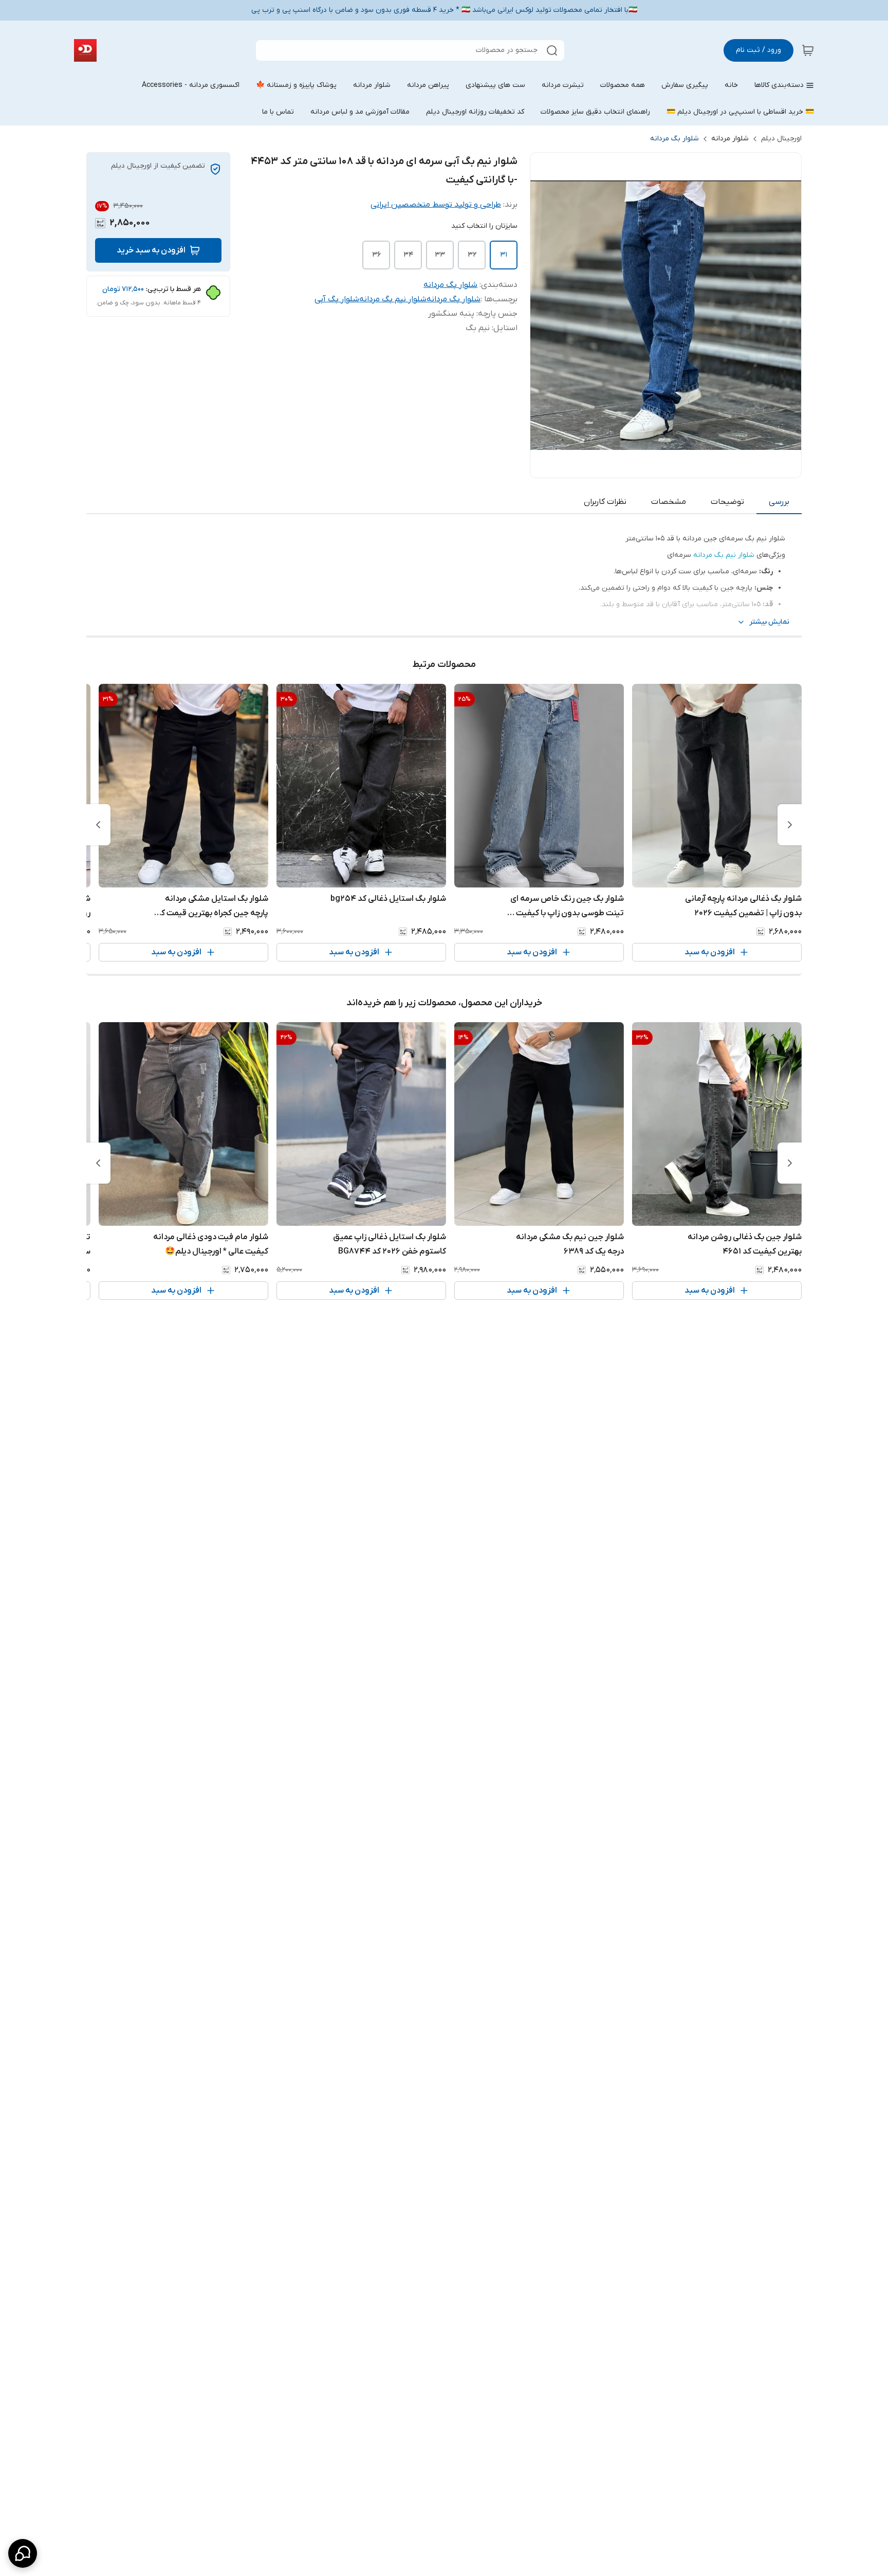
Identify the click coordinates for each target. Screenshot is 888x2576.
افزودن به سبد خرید (151, 250)
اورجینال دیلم (781, 139)
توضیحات (727, 502)
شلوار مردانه (730, 139)
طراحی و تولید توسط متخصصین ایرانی (436, 205)
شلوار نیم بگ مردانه (393, 299)
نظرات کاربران (605, 502)
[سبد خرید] (808, 50)
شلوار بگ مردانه (674, 139)
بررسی (779, 502)
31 (504, 255)
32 (472, 255)
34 (408, 255)
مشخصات (669, 502)
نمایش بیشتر (769, 622)
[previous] (790, 825)
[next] (98, 825)
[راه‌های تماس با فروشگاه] (23, 2553)
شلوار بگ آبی (337, 299)
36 (376, 255)
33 (440, 255)
